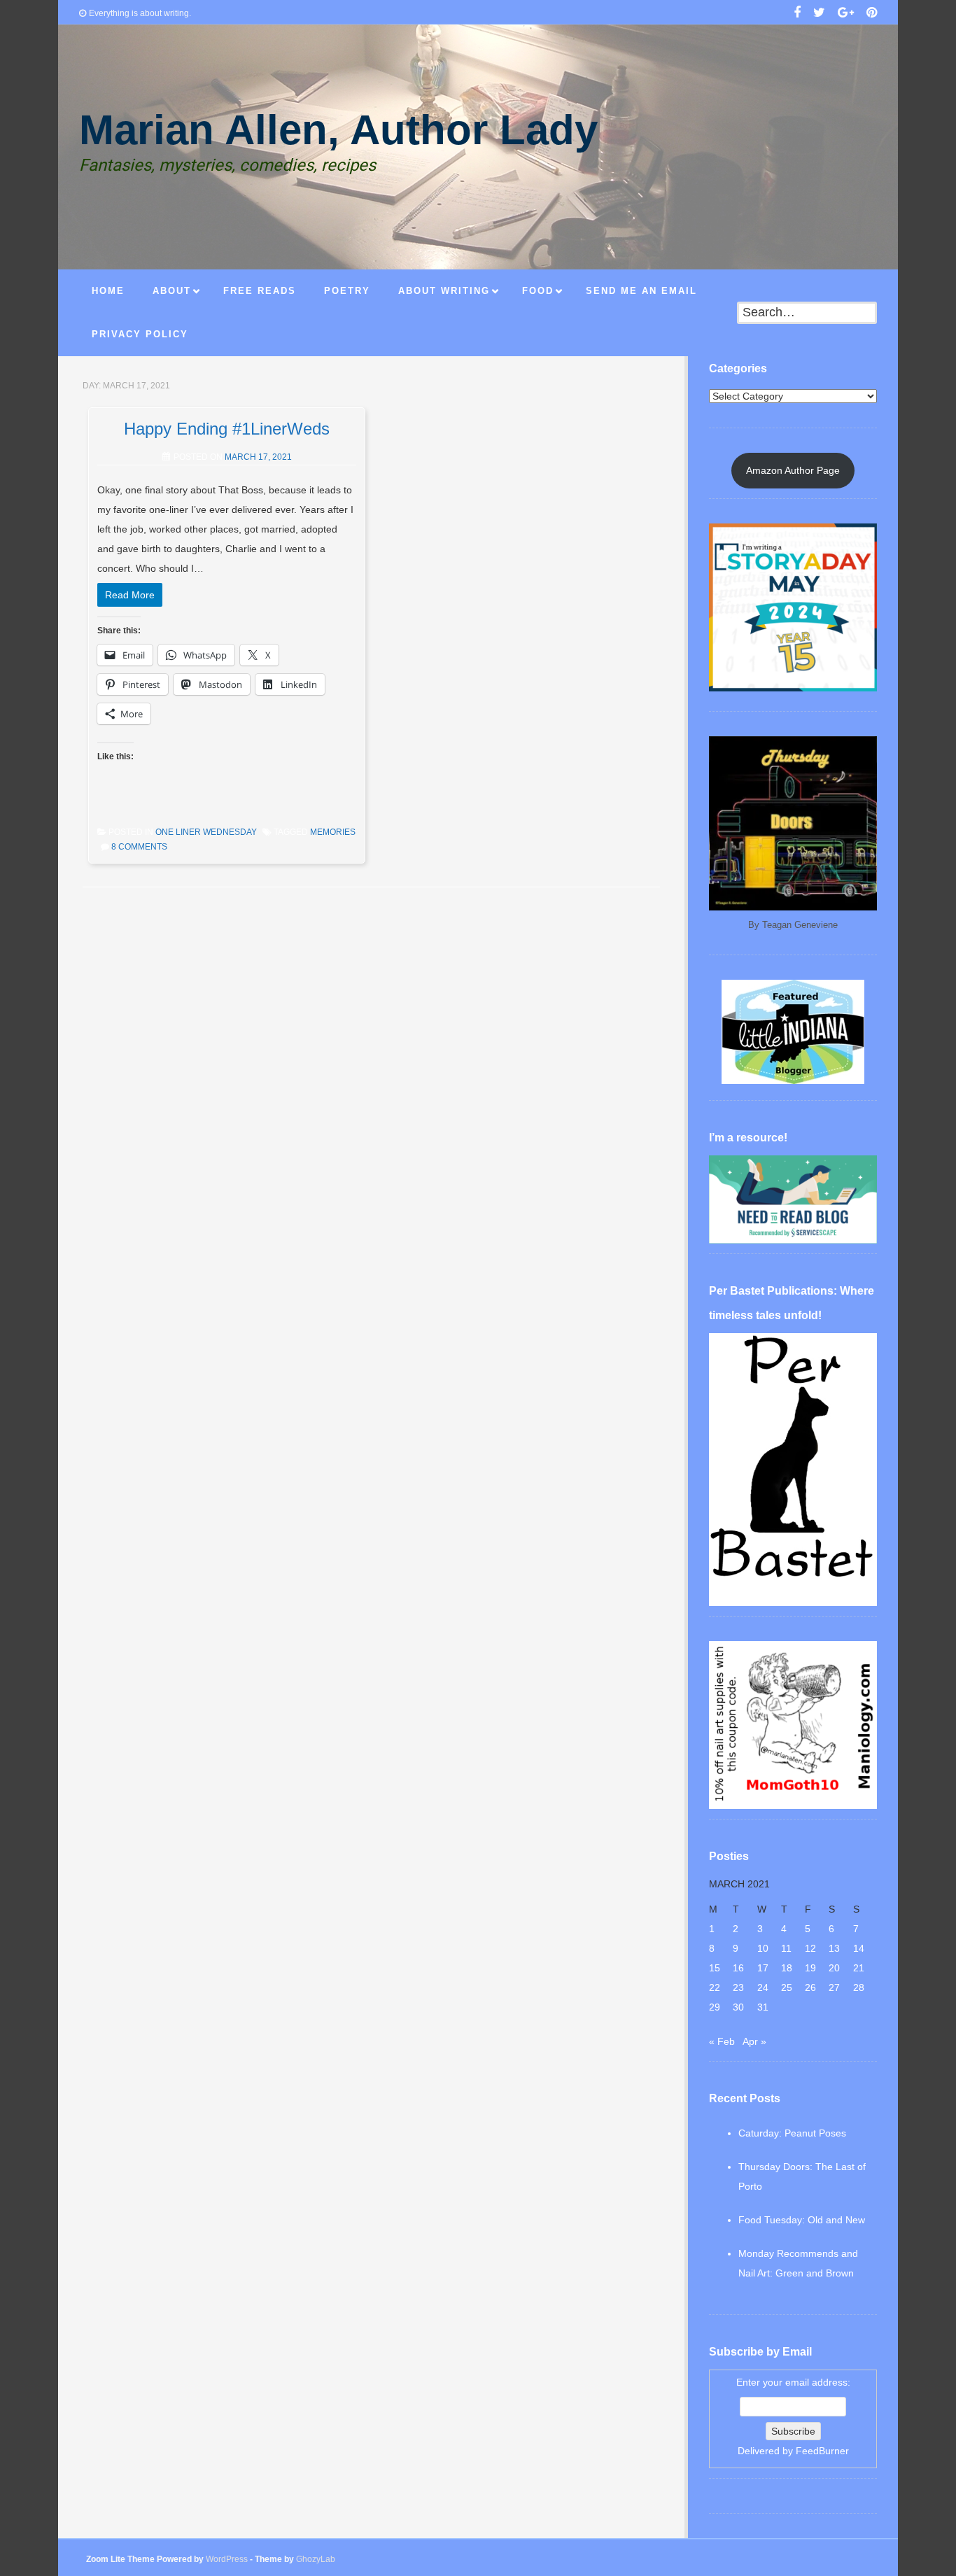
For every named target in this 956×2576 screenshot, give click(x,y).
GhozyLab (316, 2559)
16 (738, 1968)
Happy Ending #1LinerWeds (227, 429)
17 (763, 1968)
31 (763, 2007)
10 (763, 1948)
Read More (130, 595)
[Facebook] (797, 14)
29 (715, 2007)
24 (763, 1987)
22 (715, 1987)
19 (810, 1968)
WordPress (227, 2559)
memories (333, 832)
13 (834, 1948)
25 (787, 1987)
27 (834, 1987)
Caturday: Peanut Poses (792, 2133)
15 (715, 1968)
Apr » (754, 2041)
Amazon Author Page (793, 470)
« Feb (722, 2041)
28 (859, 1987)
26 (810, 1987)
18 (787, 1968)
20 (834, 1968)
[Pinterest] (872, 14)
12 (810, 1948)
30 (738, 2007)
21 (859, 1968)
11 (786, 1948)
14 (859, 1948)
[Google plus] (846, 14)
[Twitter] (819, 14)
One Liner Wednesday (206, 832)
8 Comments (139, 847)
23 (738, 1987)
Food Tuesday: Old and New (802, 2220)
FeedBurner (822, 2451)
